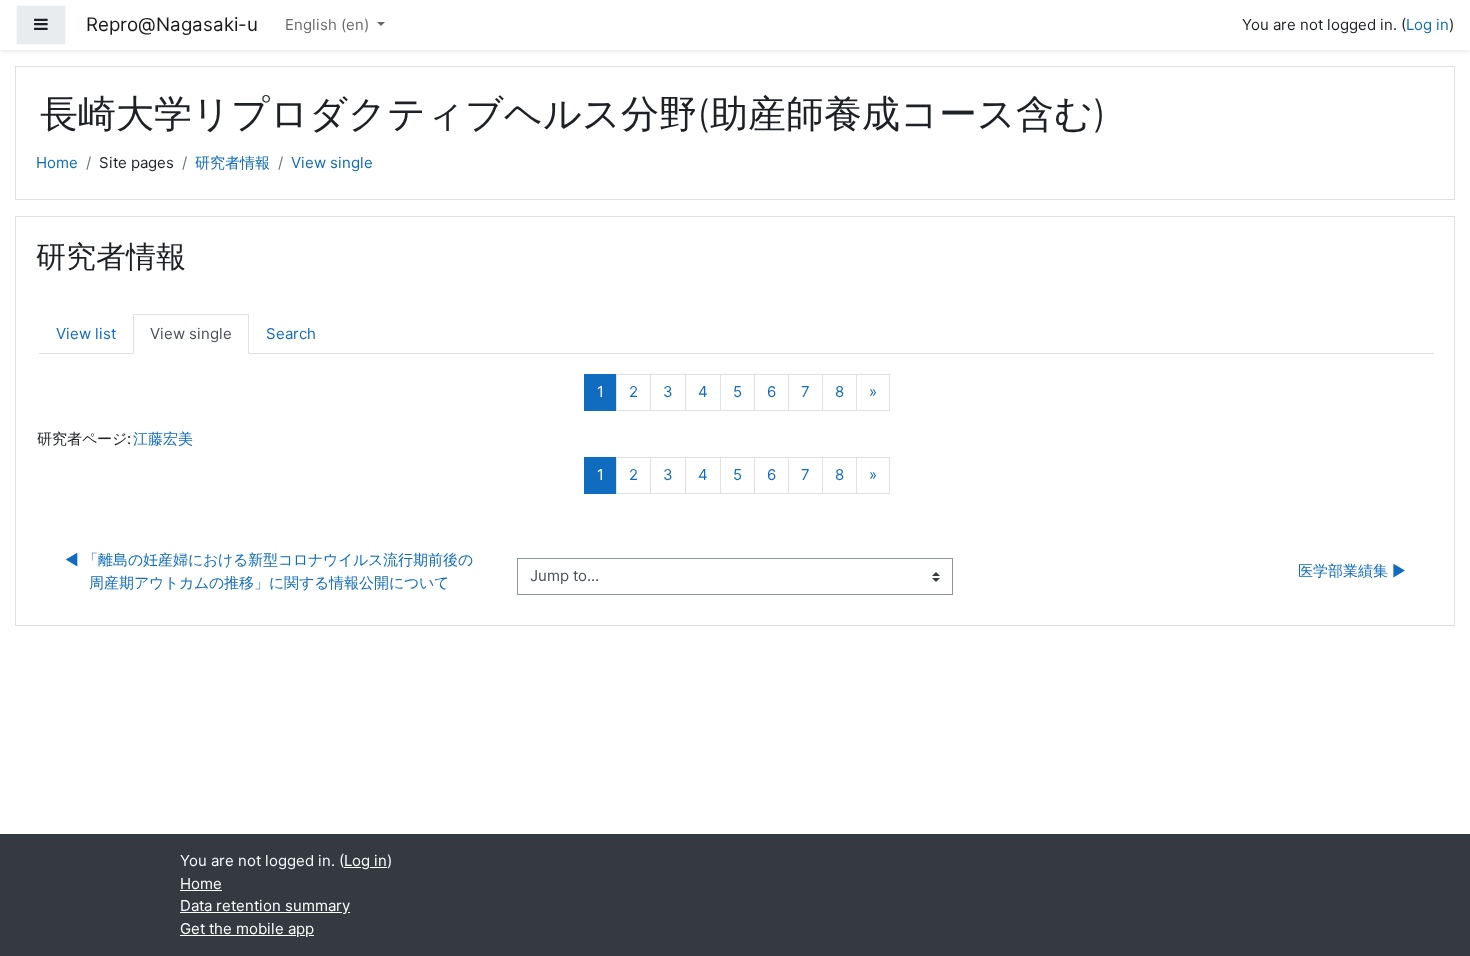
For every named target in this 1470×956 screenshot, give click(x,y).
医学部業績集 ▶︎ (1352, 570)
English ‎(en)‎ (329, 24)
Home (57, 162)
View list (86, 333)
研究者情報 (232, 162)
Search (291, 333)
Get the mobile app (247, 928)
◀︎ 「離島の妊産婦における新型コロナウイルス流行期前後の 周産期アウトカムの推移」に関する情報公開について (271, 571)
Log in (1427, 24)
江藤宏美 (163, 438)
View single (332, 162)
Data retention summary (265, 905)
